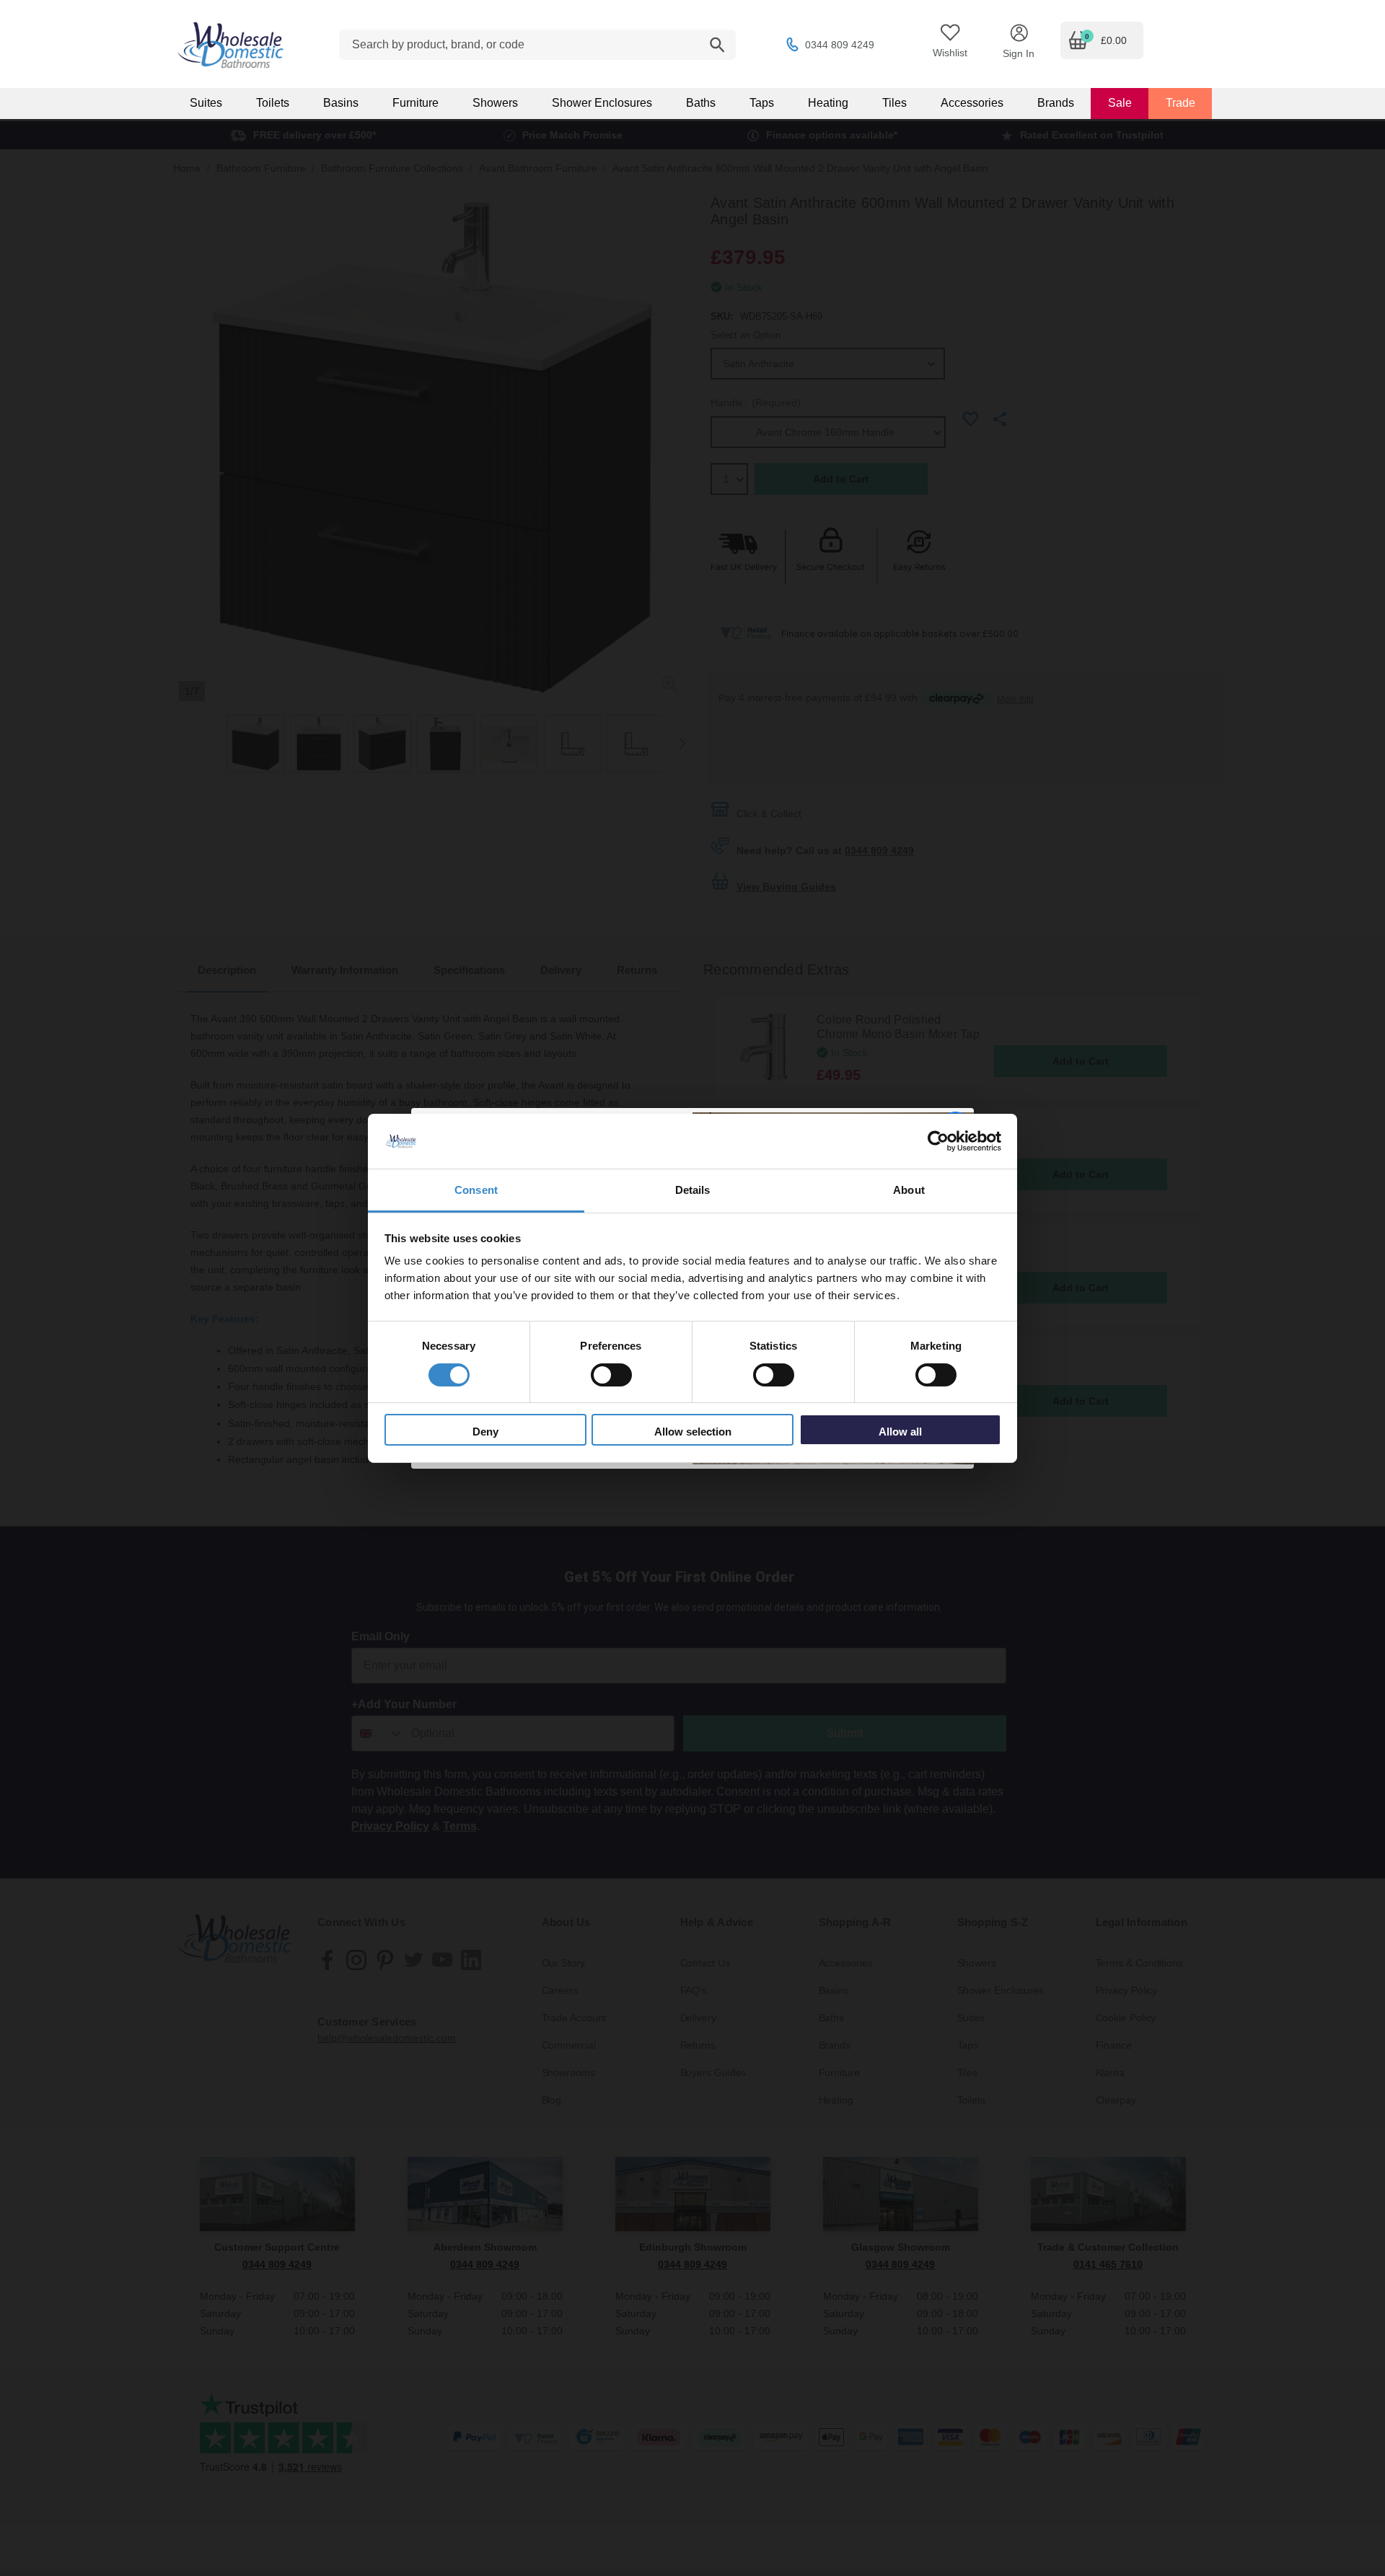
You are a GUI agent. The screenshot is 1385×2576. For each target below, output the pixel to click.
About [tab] (909, 1190)
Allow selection (693, 1432)
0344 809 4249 (840, 45)
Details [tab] (693, 1190)
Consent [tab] (476, 1190)
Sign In (1019, 53)
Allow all (900, 1432)
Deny (485, 1432)
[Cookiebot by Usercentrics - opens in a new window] (938, 1141)
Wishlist (950, 53)
